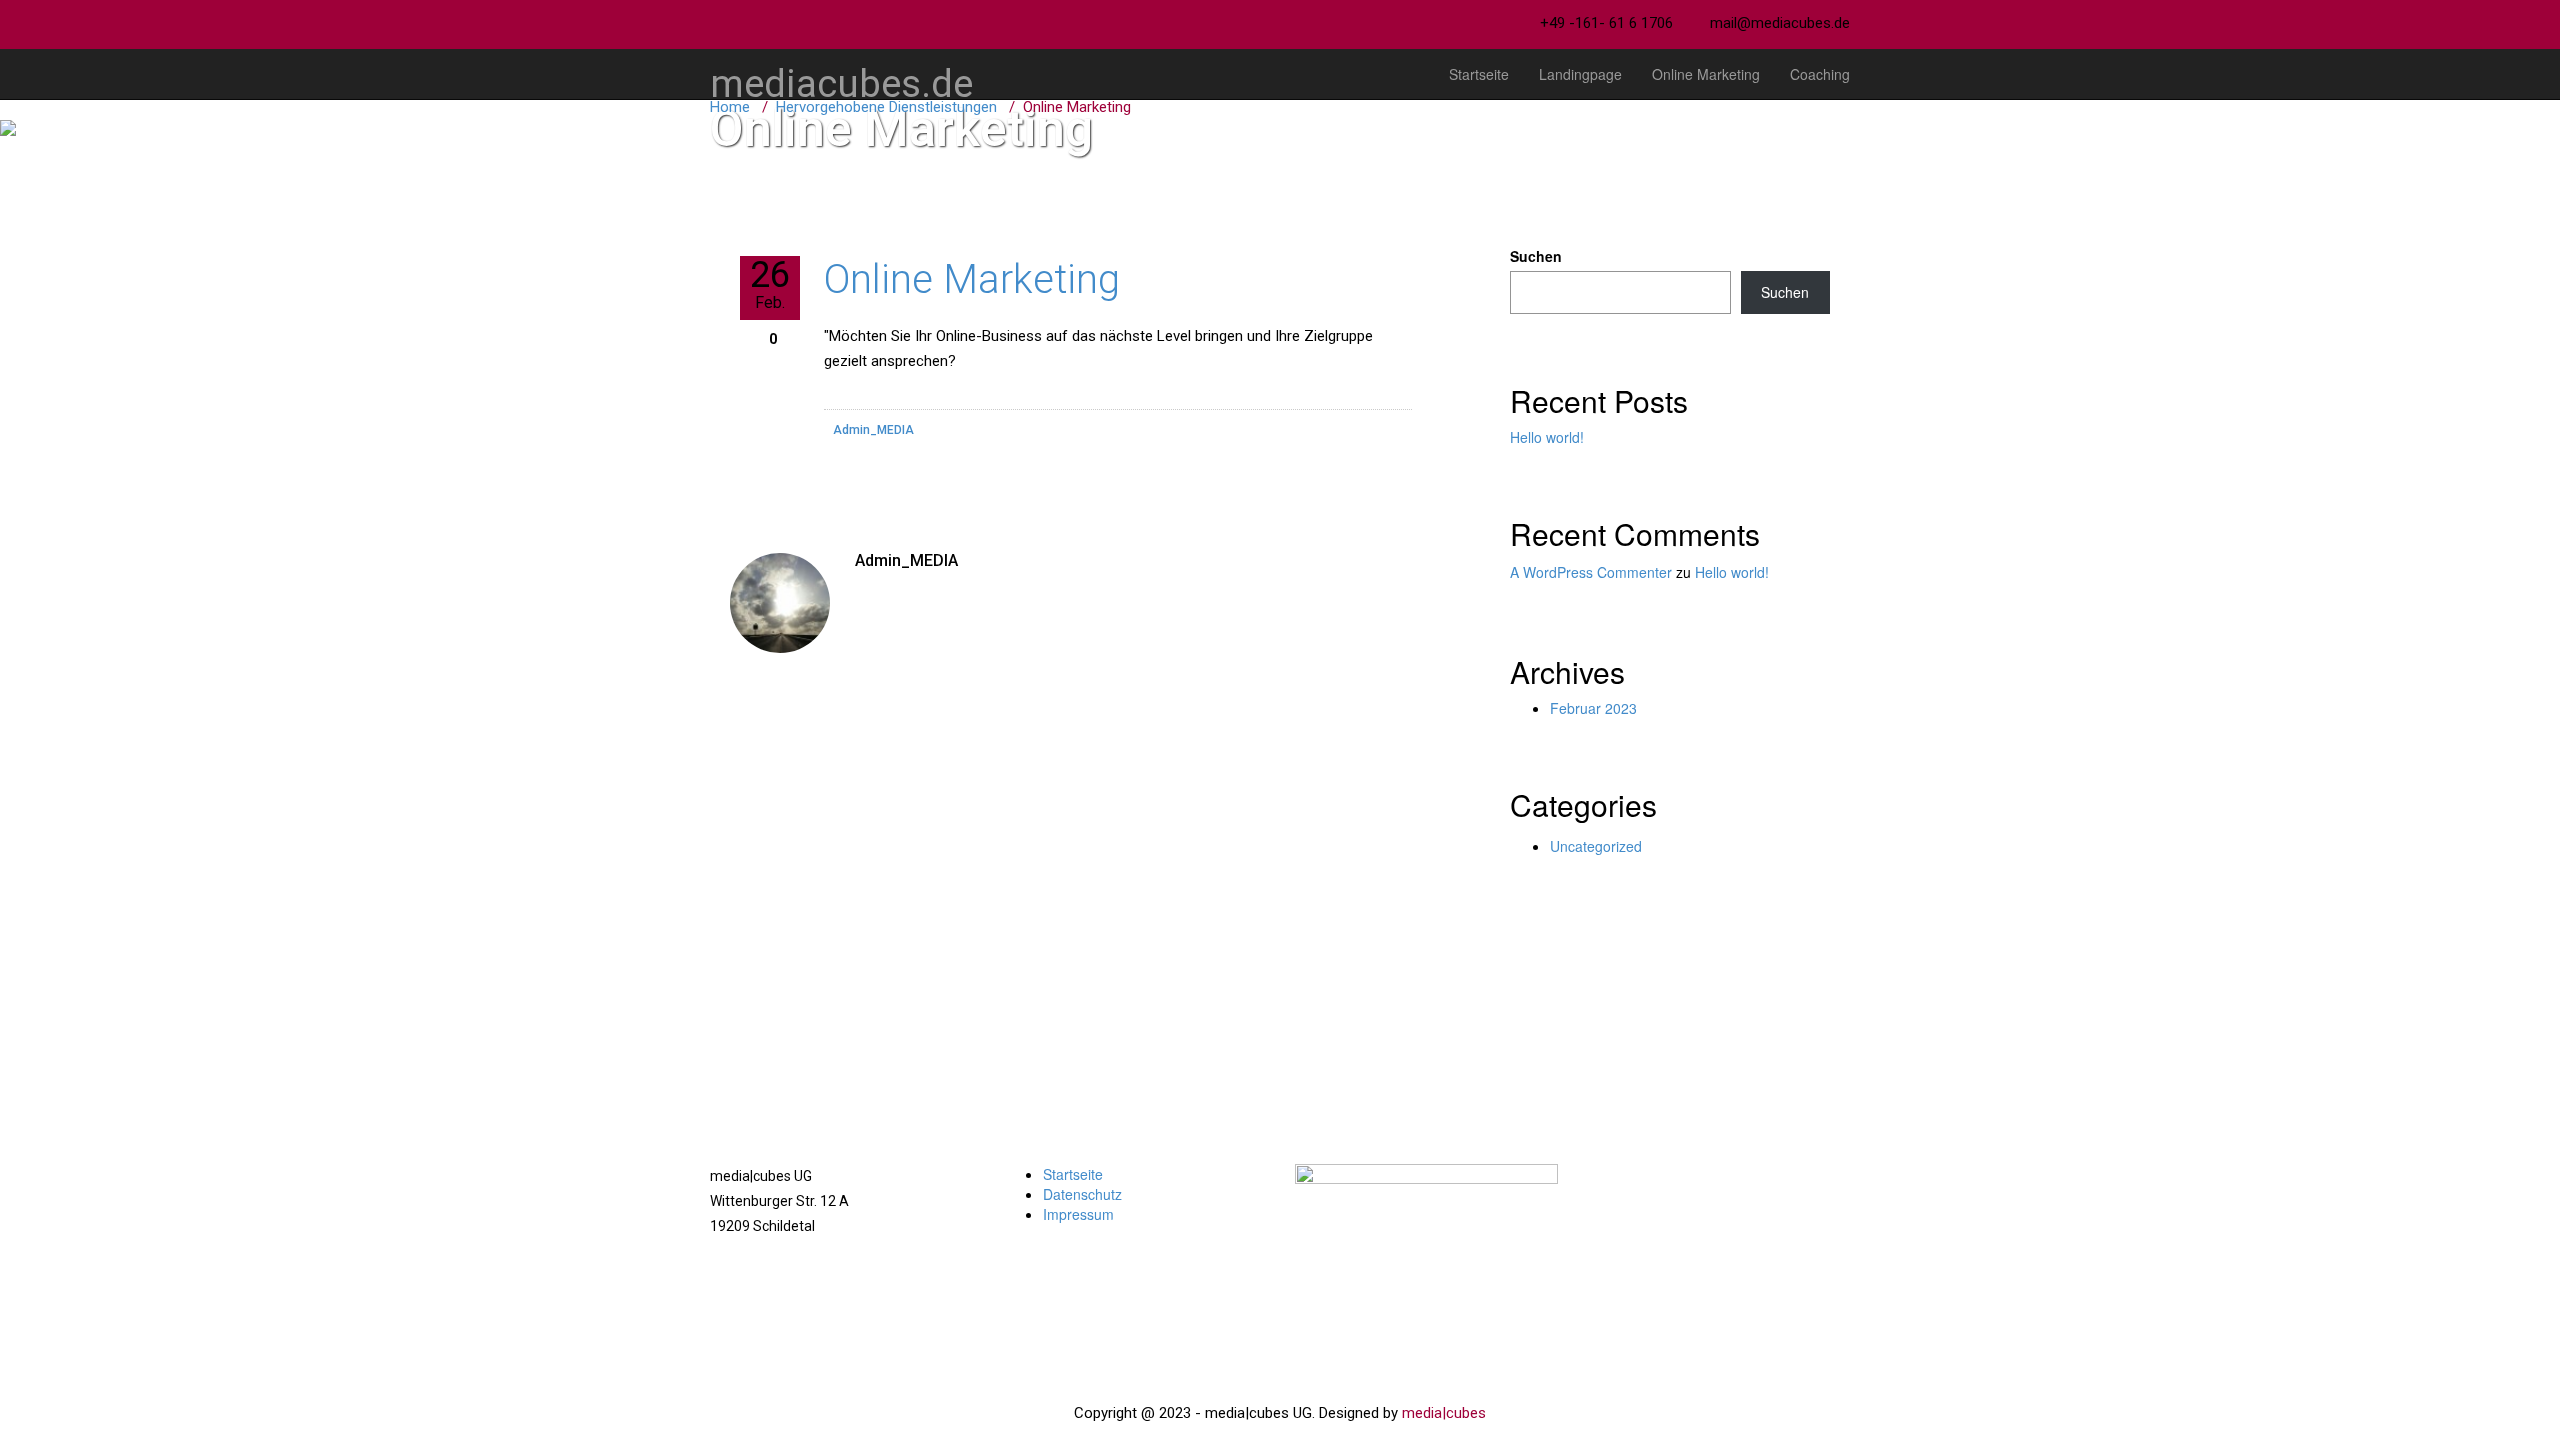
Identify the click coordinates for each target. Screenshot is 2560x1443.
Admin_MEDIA (873, 430)
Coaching (1820, 74)
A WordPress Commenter (1591, 572)
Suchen (1536, 256)
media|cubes (1444, 1413)
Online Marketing (1706, 74)
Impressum (1078, 1214)
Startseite (1479, 74)
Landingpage (1580, 74)
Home (730, 107)
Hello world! (1547, 437)
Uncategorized (1596, 846)
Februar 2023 (1593, 708)
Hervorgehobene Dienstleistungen (886, 107)
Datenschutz (1082, 1194)
